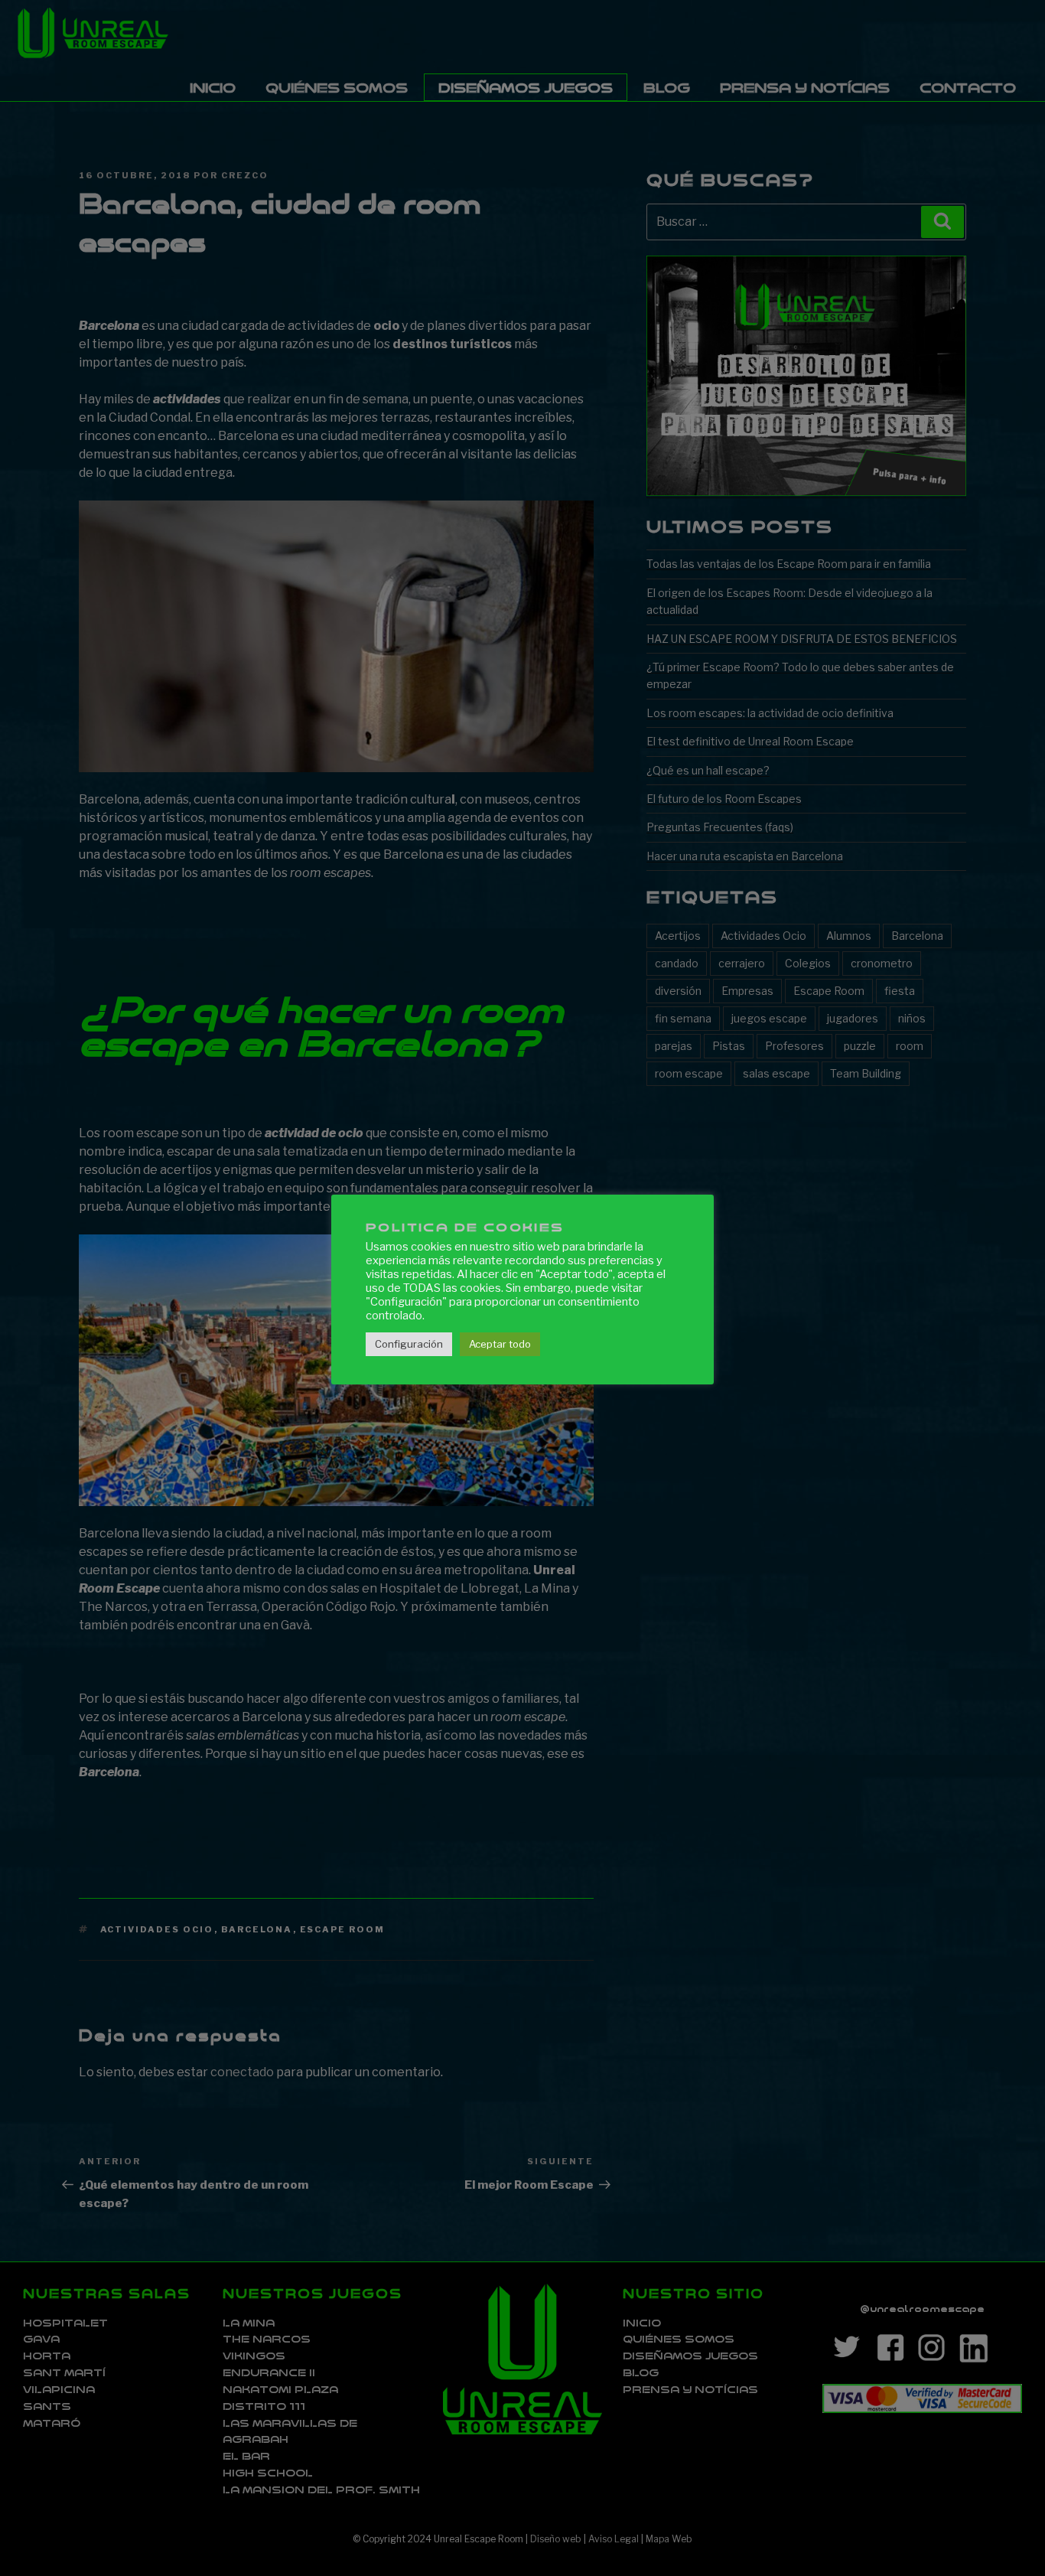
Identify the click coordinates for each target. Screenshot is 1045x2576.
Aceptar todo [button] (500, 1344)
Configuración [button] (409, 1344)
